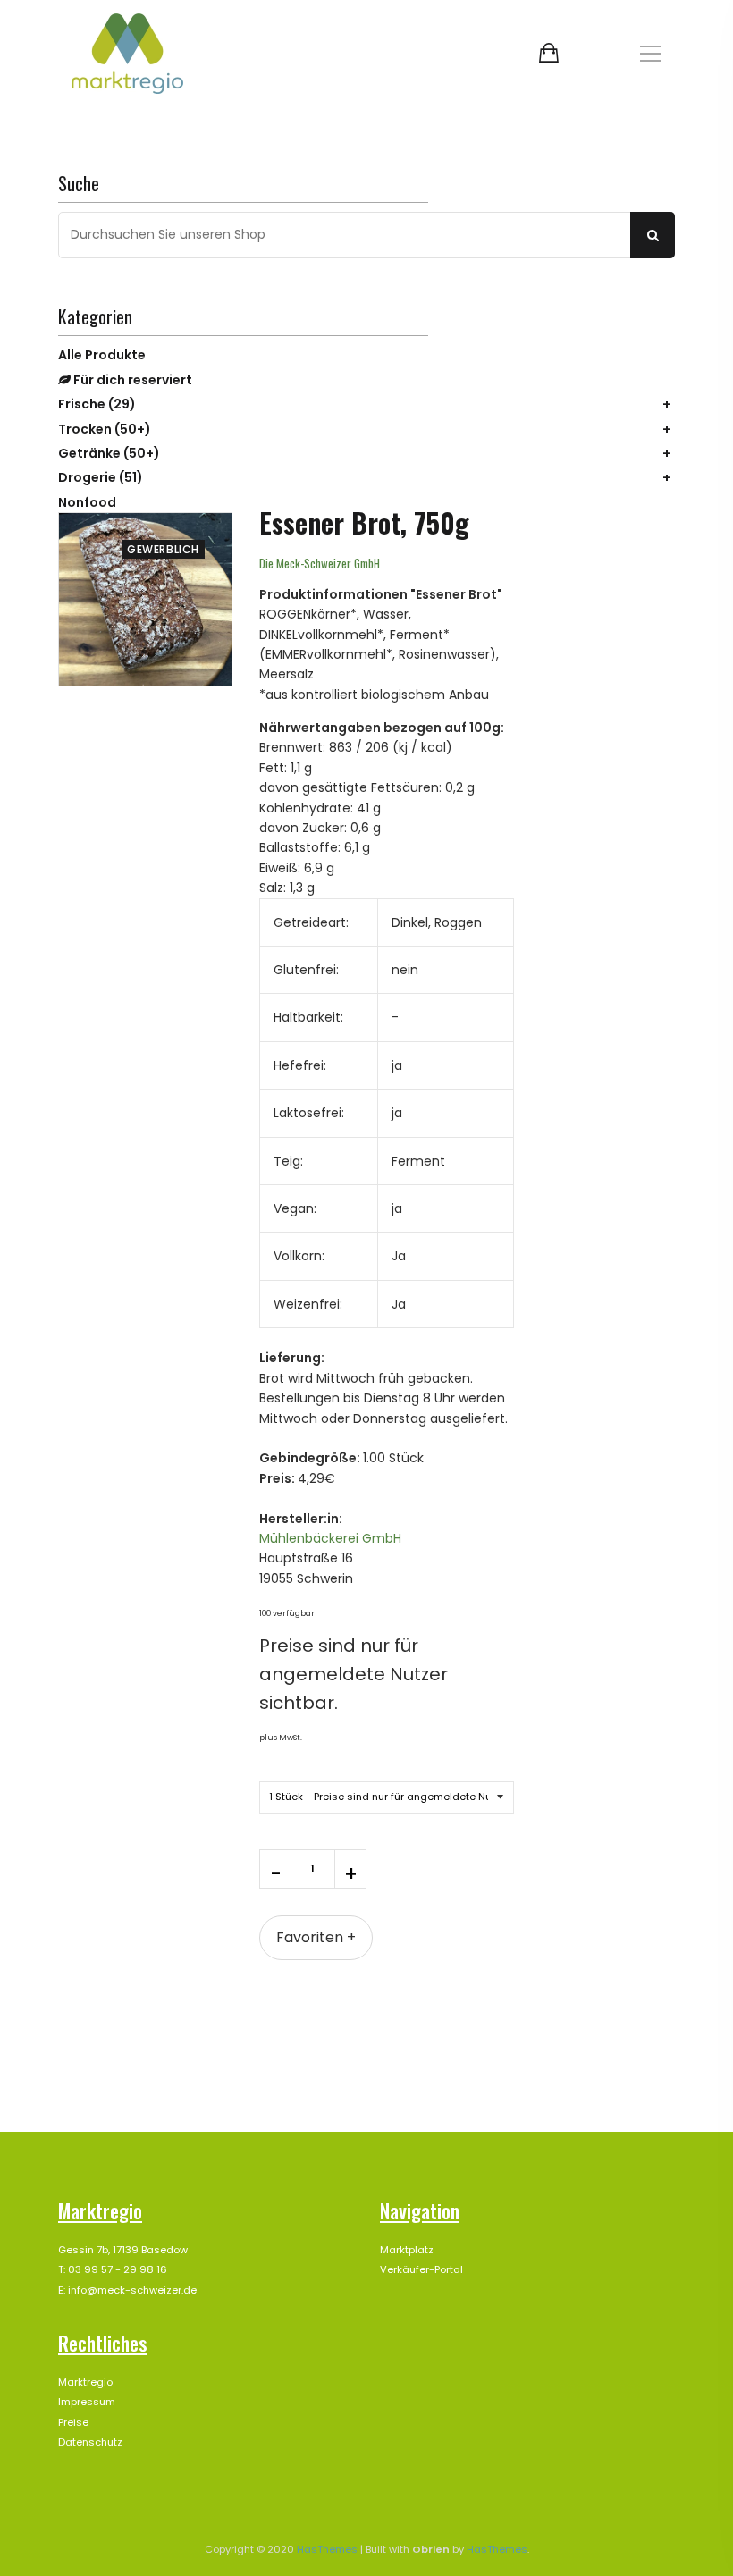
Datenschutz (90, 2442)
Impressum (87, 2402)
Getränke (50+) (109, 453)
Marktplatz (407, 2250)
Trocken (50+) (105, 429)
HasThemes (327, 2549)
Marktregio (85, 2382)
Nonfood (87, 502)
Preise (73, 2422)
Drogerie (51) (101, 477)
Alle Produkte (102, 355)
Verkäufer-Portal (421, 2269)
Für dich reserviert (131, 380)
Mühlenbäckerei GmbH (330, 1538)
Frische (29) (97, 404)
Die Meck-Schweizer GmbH (320, 563)
